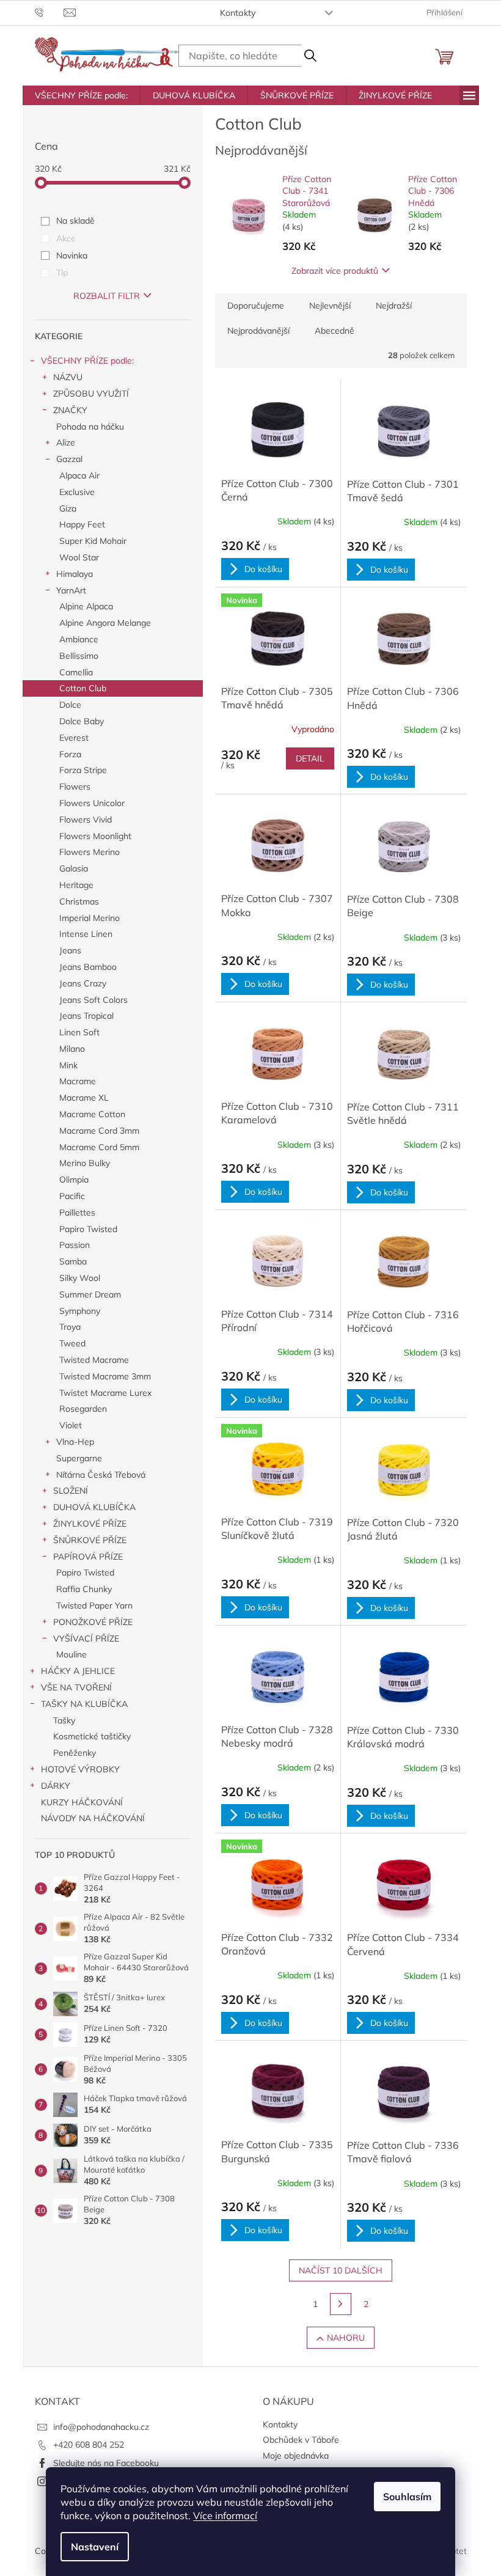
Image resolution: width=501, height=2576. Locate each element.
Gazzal (69, 459)
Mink (68, 1065)
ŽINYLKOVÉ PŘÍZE (90, 1524)
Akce (66, 238)
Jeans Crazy (83, 983)
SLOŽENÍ (71, 1491)
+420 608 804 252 (89, 2445)
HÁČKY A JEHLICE (78, 1671)
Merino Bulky (85, 1163)
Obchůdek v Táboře (301, 2440)
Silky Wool (80, 1278)
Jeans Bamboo (88, 967)
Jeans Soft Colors (93, 1000)
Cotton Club (83, 688)
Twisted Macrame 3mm (105, 1376)
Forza (70, 754)
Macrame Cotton (92, 1114)
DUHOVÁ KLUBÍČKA (94, 1507)
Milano (72, 1049)
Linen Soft (79, 1032)
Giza (68, 508)
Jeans (70, 950)
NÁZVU (68, 377)
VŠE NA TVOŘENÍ (76, 1687)
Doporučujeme (256, 306)
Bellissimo (79, 656)
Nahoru (346, 2338)
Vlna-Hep (75, 1442)
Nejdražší (394, 306)
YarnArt (71, 590)
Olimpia (74, 1180)
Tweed (72, 1343)
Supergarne (79, 1458)
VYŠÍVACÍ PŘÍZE (86, 1638)
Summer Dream (90, 1294)
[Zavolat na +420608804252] (49, 12)
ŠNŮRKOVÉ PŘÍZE (90, 1540)
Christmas (79, 901)
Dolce (70, 705)
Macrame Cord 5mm (99, 1147)
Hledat (310, 56)
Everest (74, 738)
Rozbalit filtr (107, 296)
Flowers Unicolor (92, 803)
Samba (73, 1261)
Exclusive (77, 492)
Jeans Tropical (86, 1016)
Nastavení (95, 2547)
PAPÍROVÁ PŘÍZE (88, 1557)
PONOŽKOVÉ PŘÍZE (93, 1622)
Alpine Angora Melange (105, 623)
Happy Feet (82, 524)
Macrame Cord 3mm (99, 1131)
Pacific (72, 1196)
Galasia (74, 868)
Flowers (75, 787)
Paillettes (77, 1213)
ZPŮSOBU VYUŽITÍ (91, 394)
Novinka (72, 255)
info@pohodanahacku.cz (101, 2427)
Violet (71, 1425)
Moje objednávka (296, 2456)
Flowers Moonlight (95, 836)
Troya (70, 1327)
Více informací (225, 2515)
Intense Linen (86, 934)
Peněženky (75, 1753)
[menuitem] (81, 95)
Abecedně (335, 331)
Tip (62, 273)
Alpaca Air (79, 475)
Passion (75, 1245)
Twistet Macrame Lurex (105, 1393)
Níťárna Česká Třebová (101, 1475)
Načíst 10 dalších (341, 2270)
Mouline (71, 1654)
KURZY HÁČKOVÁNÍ (82, 1802)
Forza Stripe (83, 770)
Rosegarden (83, 1409)
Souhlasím (407, 2497)
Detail (310, 758)
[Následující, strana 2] (341, 2304)
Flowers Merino (90, 852)
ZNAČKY (70, 410)
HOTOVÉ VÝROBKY (80, 1769)
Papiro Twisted (88, 1229)
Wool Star (79, 557)
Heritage (76, 885)
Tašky (64, 1720)
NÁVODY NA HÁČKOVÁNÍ (93, 1818)
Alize (66, 442)
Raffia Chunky (84, 1589)
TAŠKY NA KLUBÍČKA (84, 1704)
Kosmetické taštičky (92, 1736)
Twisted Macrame (94, 1360)
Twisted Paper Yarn (94, 1605)
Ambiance (79, 639)
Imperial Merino (90, 918)
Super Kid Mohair (93, 541)
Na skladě (75, 221)
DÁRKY (56, 1786)
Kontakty (238, 13)
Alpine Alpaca (86, 606)
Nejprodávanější (258, 331)
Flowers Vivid (86, 820)
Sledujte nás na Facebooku (106, 2463)
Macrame (78, 1081)
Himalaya (75, 574)
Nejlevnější (330, 306)
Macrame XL (84, 1098)
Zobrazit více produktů (335, 271)
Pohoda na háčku (90, 427)
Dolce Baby (82, 721)
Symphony (80, 1311)
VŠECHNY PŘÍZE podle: (87, 361)
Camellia (76, 672)
